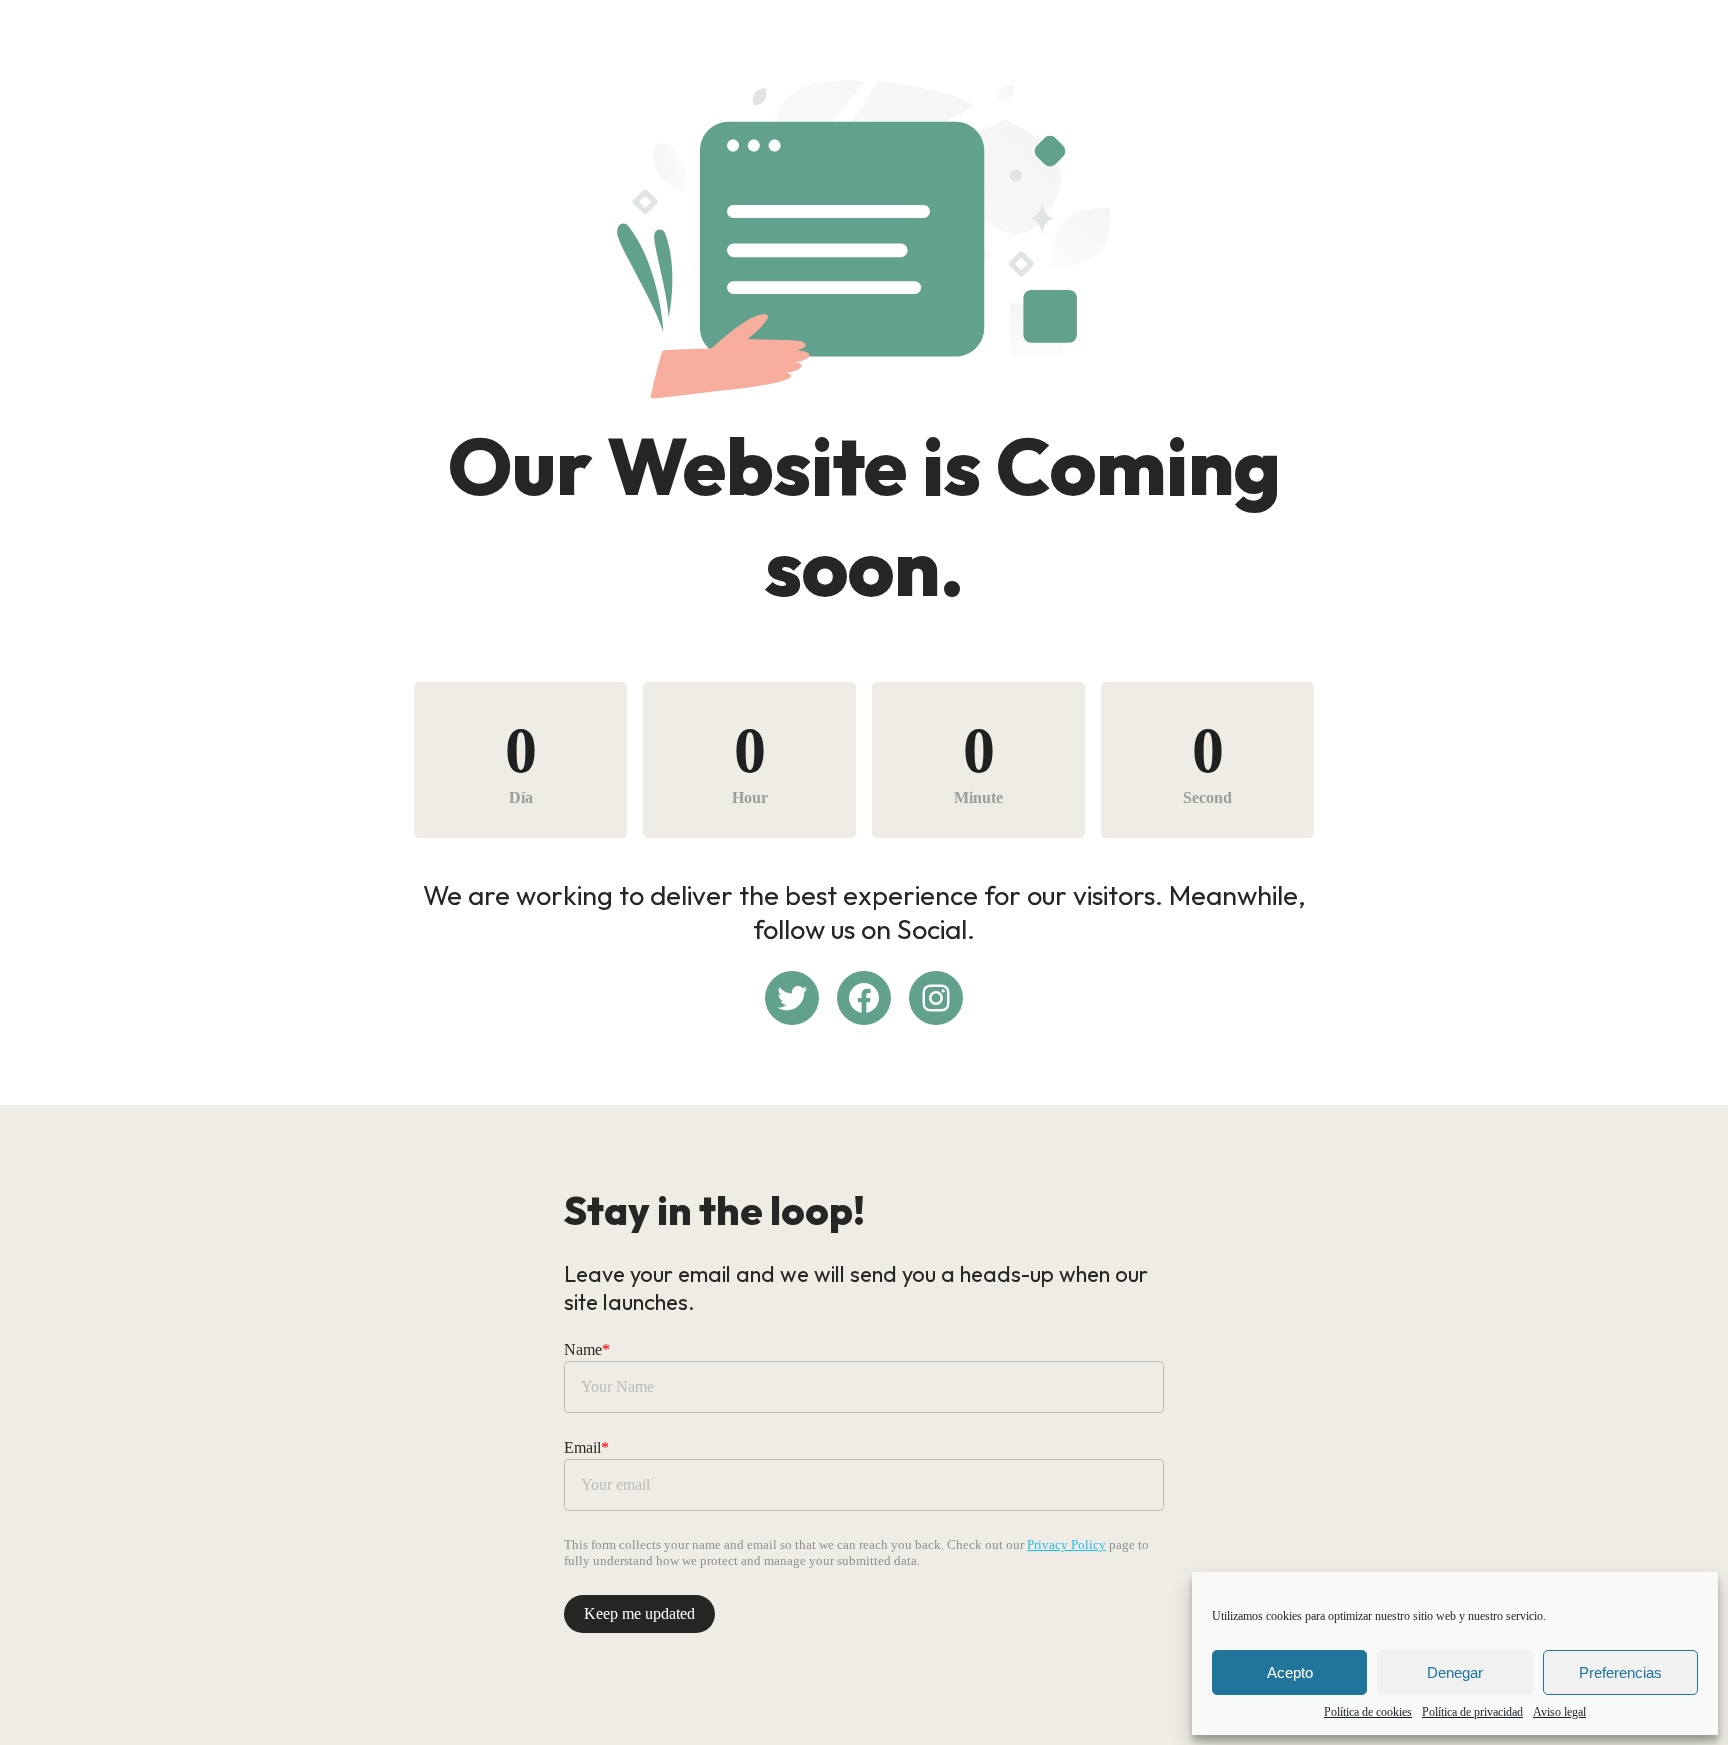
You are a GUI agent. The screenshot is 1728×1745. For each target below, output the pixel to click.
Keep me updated (639, 1613)
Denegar (1455, 1672)
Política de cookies (1368, 1712)
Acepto (1290, 1672)
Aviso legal (1559, 1712)
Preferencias (1620, 1672)
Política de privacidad (1472, 1712)
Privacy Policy (1066, 1544)
